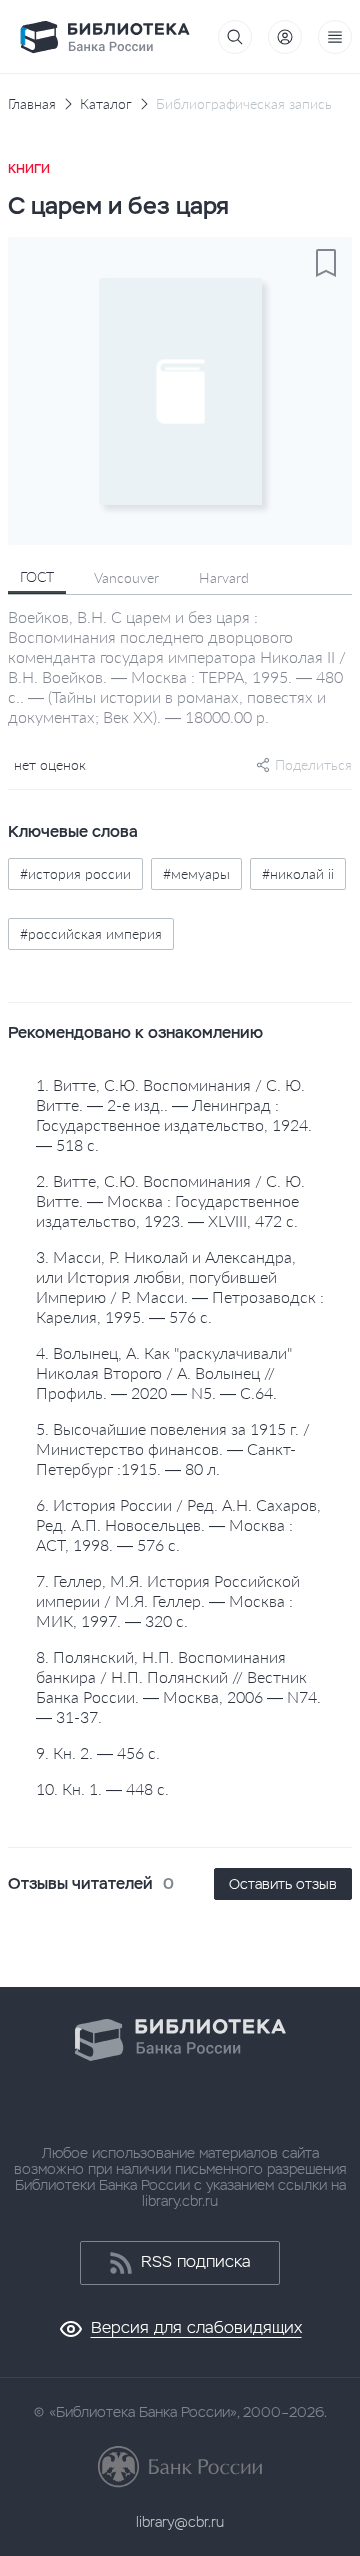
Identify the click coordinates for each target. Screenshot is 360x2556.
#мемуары (196, 873)
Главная (32, 104)
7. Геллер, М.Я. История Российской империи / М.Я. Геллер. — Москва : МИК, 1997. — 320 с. (168, 1600)
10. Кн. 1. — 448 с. (102, 1788)
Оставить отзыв (283, 1884)
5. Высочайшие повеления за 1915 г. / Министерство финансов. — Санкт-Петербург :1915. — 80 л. (173, 1448)
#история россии (75, 873)
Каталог (106, 104)
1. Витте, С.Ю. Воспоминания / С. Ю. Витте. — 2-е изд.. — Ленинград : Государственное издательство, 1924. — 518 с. (174, 1114)
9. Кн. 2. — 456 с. (98, 1752)
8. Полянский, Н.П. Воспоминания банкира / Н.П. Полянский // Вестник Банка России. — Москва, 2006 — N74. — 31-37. (178, 1686)
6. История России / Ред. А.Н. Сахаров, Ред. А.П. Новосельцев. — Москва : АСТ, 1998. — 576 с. (178, 1524)
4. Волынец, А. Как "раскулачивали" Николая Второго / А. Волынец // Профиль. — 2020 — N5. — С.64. (164, 1372)
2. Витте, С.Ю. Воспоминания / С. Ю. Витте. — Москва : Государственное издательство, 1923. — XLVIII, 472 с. (170, 1200)
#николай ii (298, 873)
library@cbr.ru (180, 2522)
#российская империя (91, 933)
